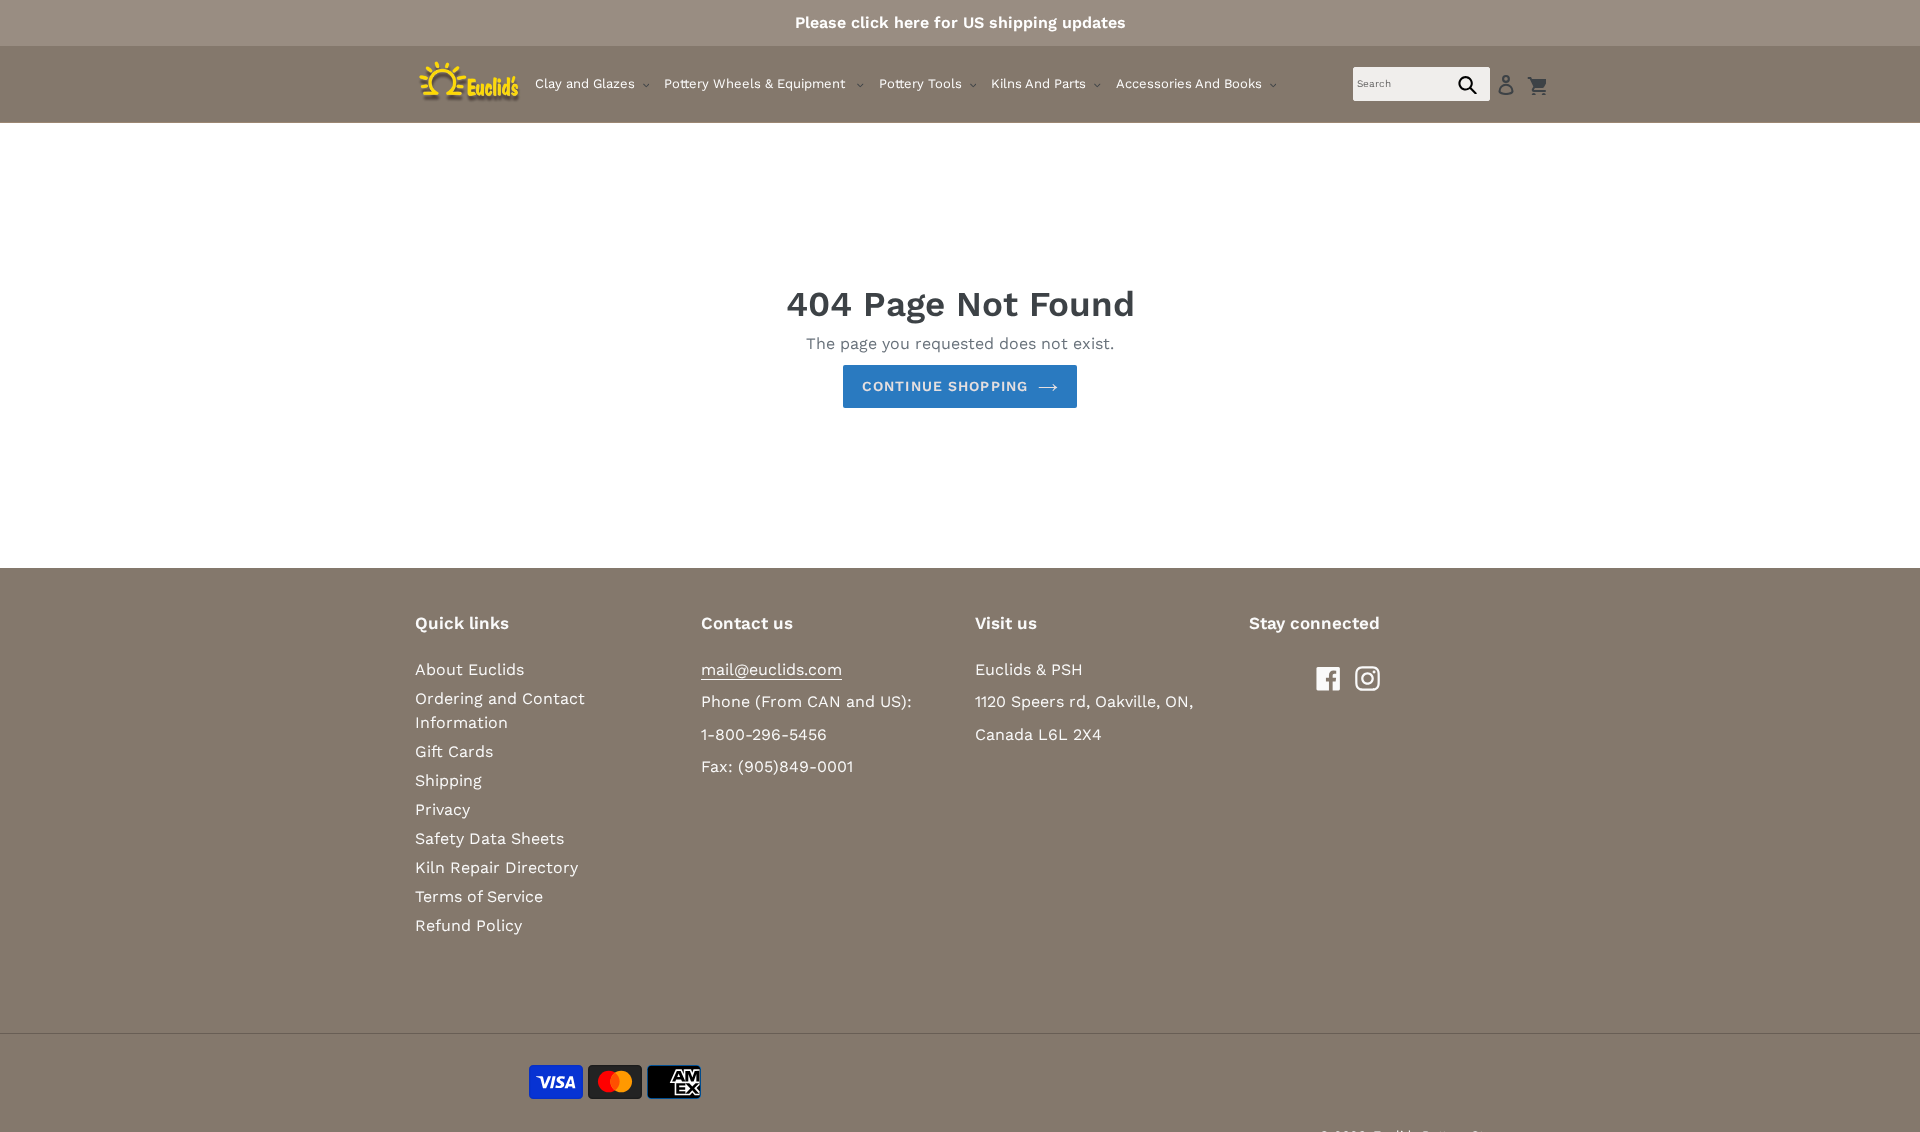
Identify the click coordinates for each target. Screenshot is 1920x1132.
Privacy (442, 809)
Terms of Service (479, 896)
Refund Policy (468, 925)
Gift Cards (454, 751)
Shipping (448, 780)
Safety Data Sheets (489, 838)
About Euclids (469, 669)
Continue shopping (945, 386)
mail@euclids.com (771, 669)
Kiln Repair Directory (496, 867)
